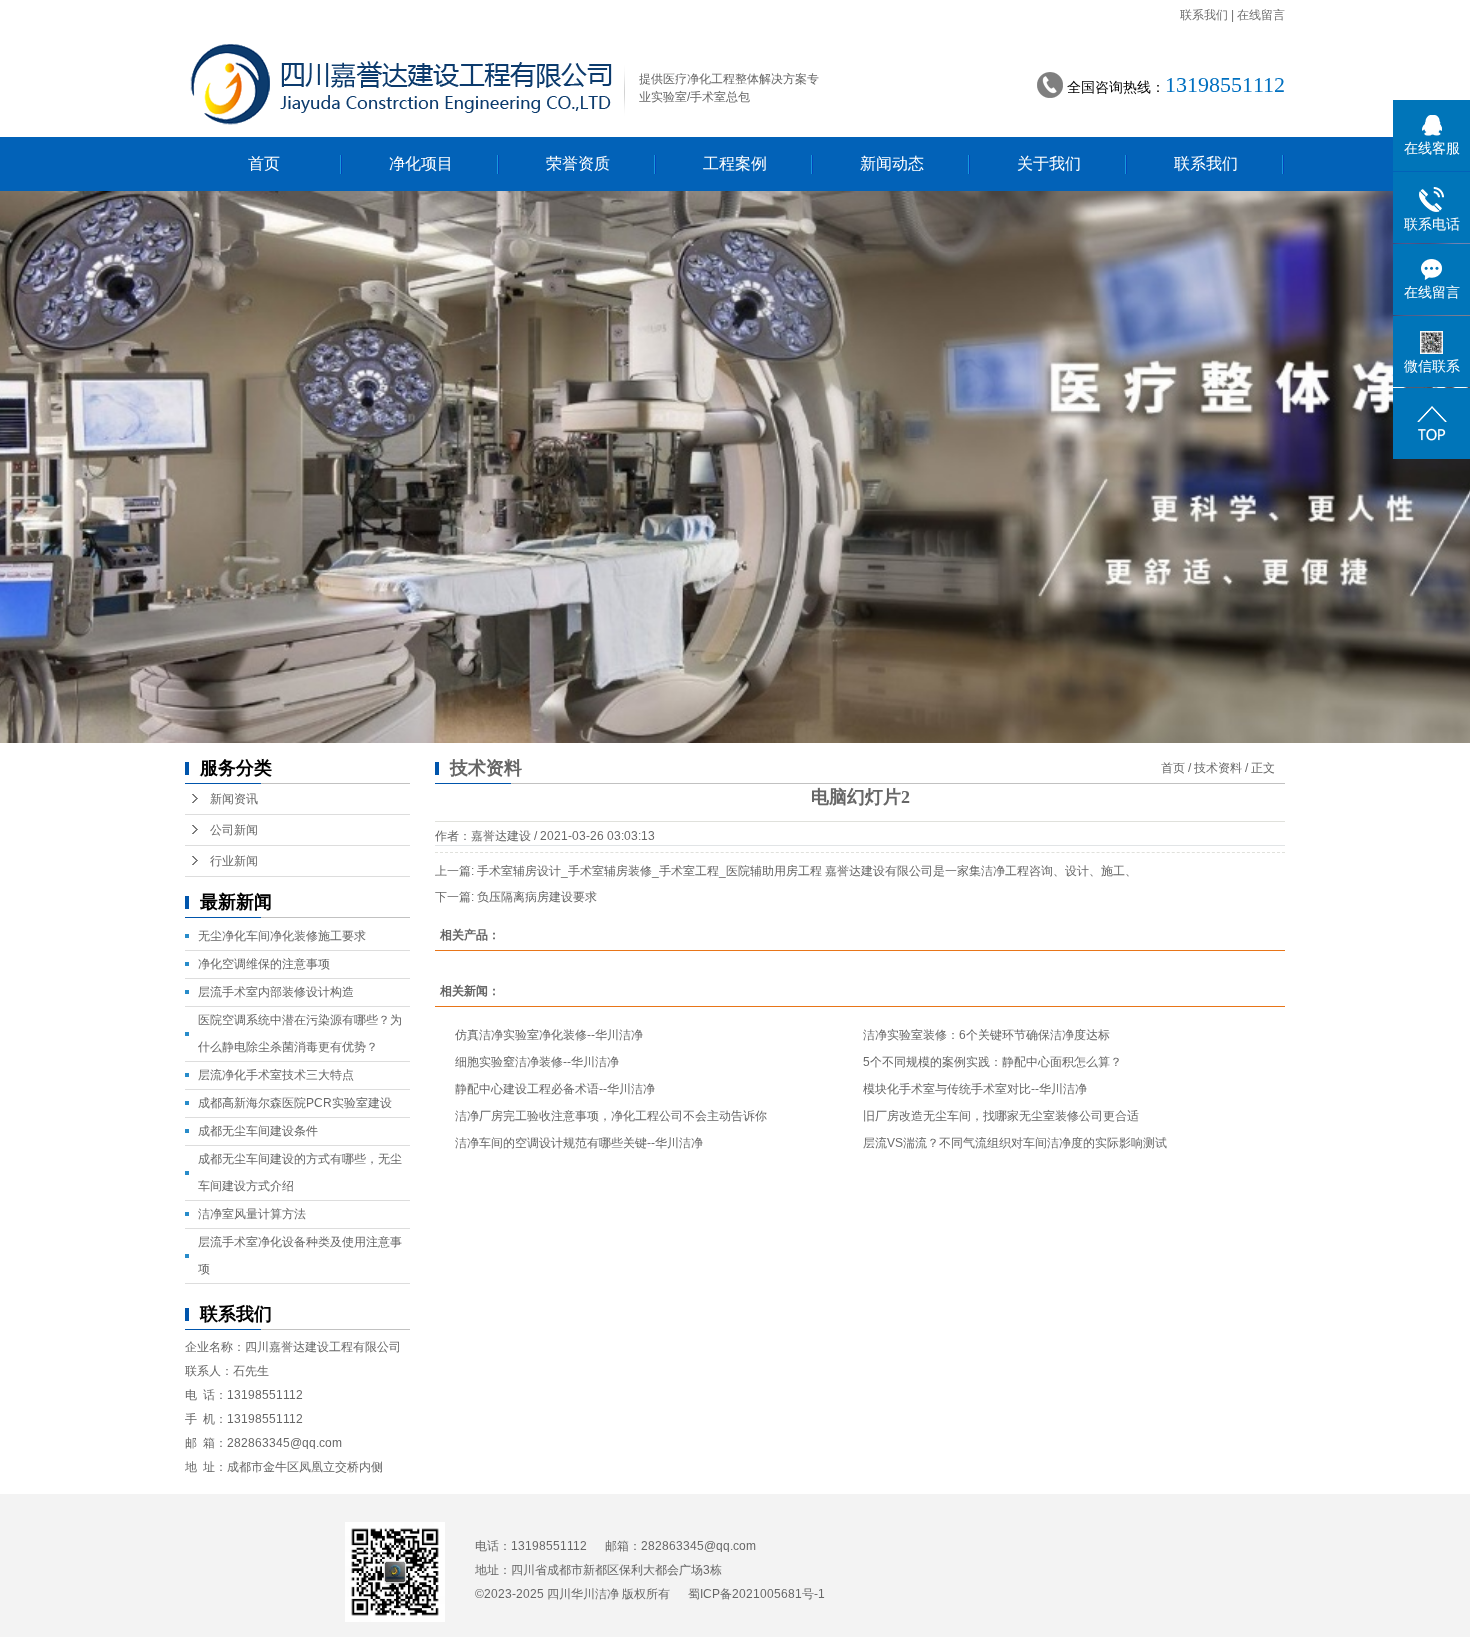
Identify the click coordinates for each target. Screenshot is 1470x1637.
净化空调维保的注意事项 (264, 964)
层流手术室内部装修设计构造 (276, 992)
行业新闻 (234, 861)
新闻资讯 (234, 799)
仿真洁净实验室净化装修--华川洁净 (549, 1035)
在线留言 (1261, 15)
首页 (264, 163)
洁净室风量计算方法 (252, 1214)
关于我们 (1049, 163)
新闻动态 (892, 163)
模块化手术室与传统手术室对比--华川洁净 (975, 1089)
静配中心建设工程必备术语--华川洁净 (555, 1089)
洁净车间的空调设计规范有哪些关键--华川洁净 (579, 1143)
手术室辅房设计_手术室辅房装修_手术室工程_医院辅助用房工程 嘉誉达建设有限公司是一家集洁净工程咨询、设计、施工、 (807, 871)
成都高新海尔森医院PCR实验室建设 (295, 1103)
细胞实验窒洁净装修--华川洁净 (537, 1062)
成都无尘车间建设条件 (258, 1131)
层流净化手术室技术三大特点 (276, 1075)
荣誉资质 (578, 163)
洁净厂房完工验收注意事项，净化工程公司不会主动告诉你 (611, 1116)
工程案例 (735, 163)
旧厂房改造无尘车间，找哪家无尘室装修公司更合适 (1001, 1116)
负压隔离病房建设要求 (537, 897)
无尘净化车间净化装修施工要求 (282, 936)
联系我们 (1204, 15)
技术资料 (1218, 768)
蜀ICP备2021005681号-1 (756, 1594)
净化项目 (421, 163)
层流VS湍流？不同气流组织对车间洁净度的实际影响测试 (1015, 1143)
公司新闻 (234, 830)
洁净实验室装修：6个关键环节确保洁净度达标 (986, 1035)
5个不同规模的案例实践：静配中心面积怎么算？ (992, 1062)
